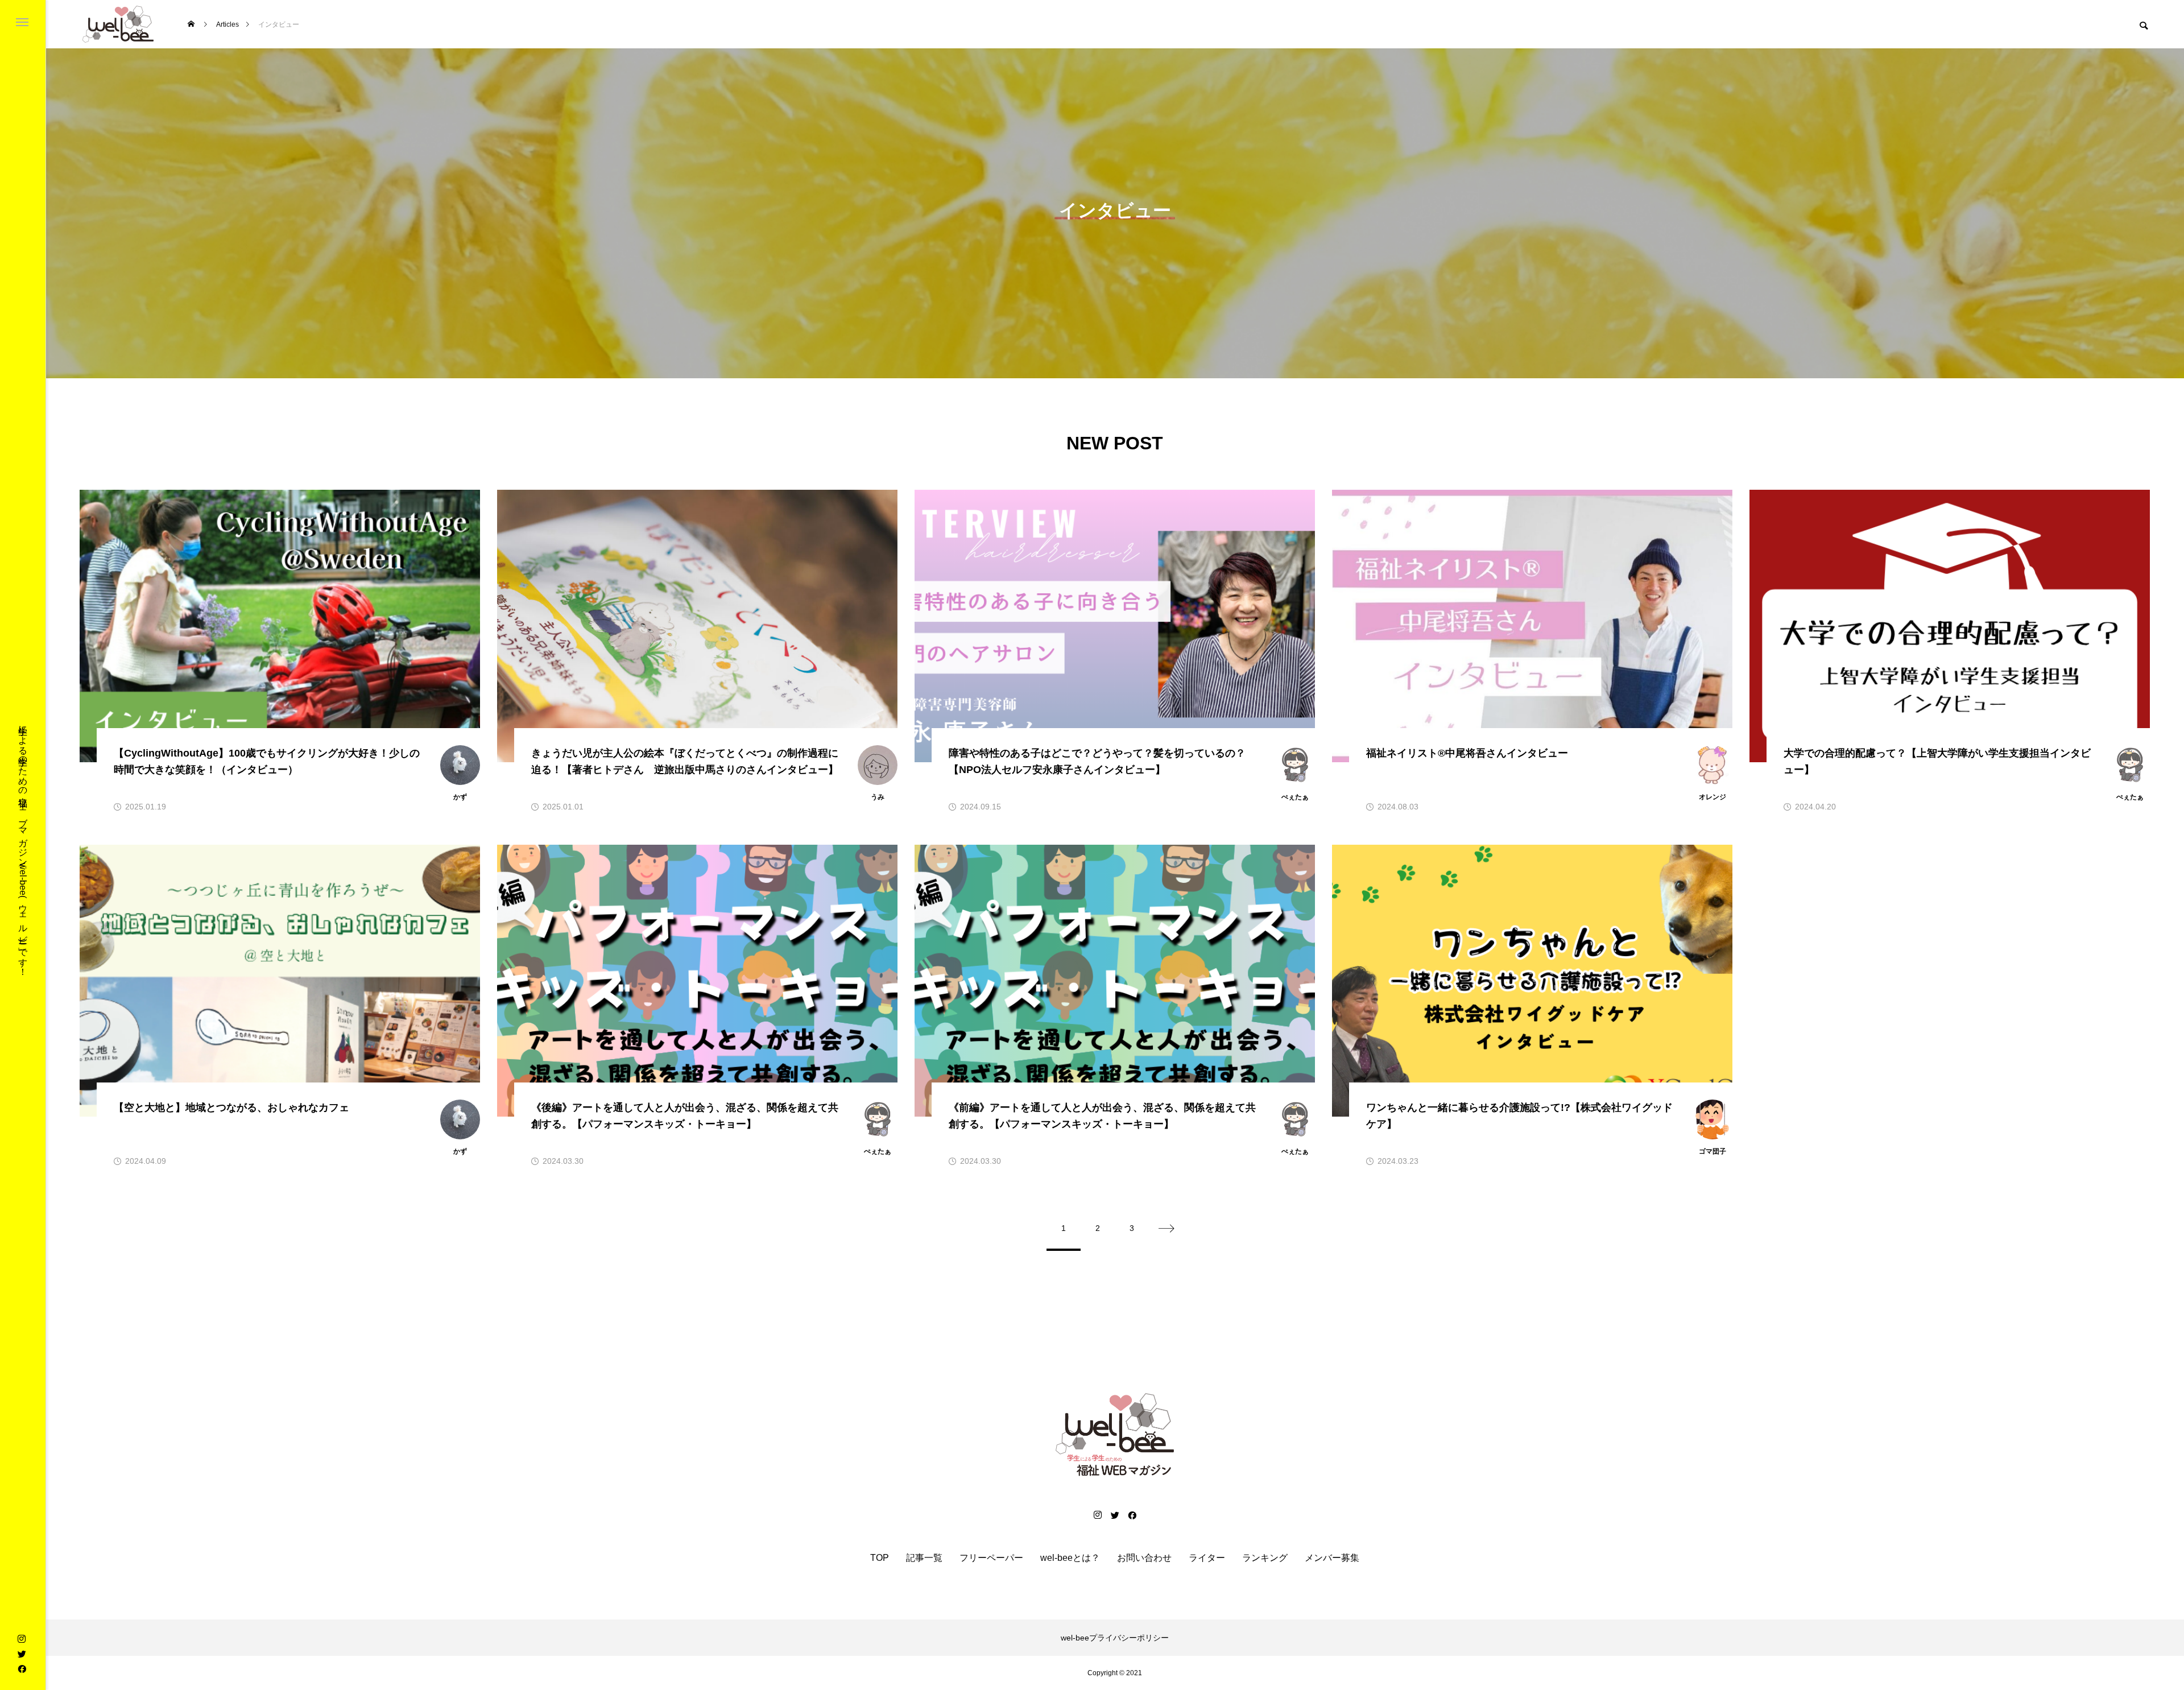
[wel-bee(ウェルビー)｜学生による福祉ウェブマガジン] (118, 24)
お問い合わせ (1144, 1558)
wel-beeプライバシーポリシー (1115, 1638)
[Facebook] (22, 1668)
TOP (880, 1558)
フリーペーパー (991, 1558)
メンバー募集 (1332, 1558)
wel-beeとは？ (1070, 1558)
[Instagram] (22, 1639)
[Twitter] (22, 1654)
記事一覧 (924, 1558)
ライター (1207, 1558)
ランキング (1265, 1558)
